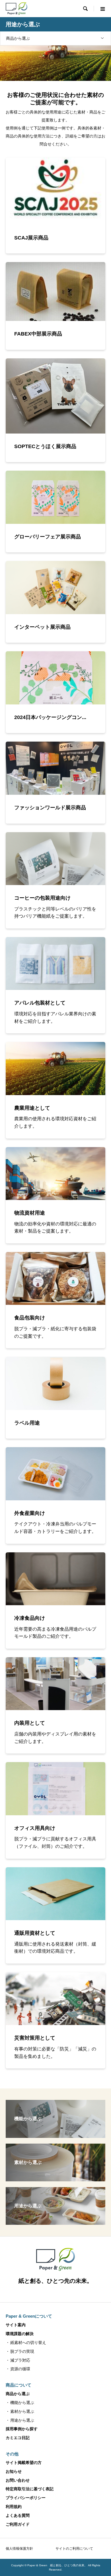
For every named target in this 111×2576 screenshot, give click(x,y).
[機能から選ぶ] (55, 2135)
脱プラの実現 (22, 2351)
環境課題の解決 (20, 2334)
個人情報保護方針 (19, 2549)
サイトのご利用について (74, 2549)
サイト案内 (16, 2325)
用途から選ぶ (22, 2420)
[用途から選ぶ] (55, 2222)
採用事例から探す (22, 2429)
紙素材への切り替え (28, 2343)
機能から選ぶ (22, 2403)
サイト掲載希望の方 (24, 2463)
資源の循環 (20, 2369)
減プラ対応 (20, 2360)
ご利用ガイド (18, 2524)
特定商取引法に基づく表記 (30, 2489)
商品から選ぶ (18, 38)
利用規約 (14, 2507)
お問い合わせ (18, 2480)
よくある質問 (18, 2515)
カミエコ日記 (18, 2438)
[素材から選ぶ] (55, 2179)
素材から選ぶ (22, 2411)
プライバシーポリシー (26, 2498)
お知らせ (14, 2471)
